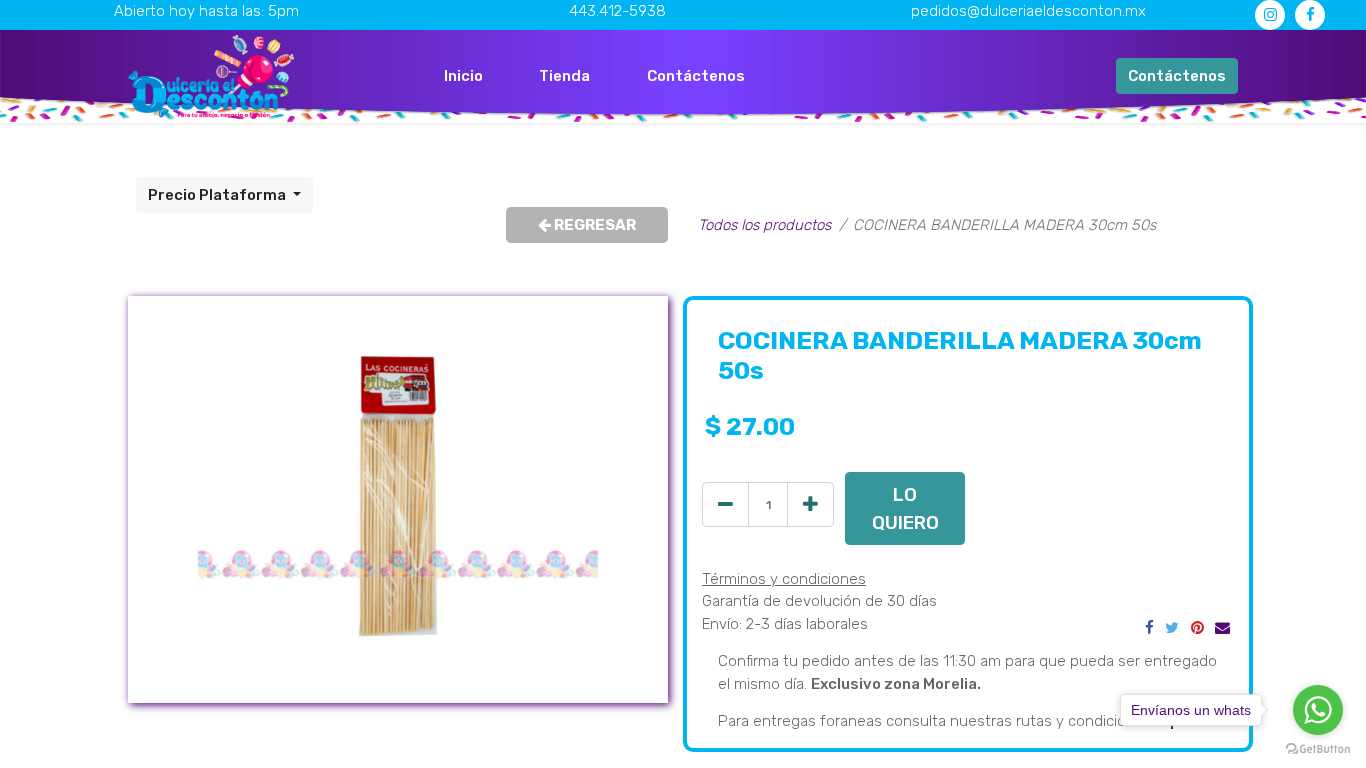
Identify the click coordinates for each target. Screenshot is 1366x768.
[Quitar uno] (725, 504)
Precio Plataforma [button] (218, 195)
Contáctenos (1177, 76)
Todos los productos (764, 225)
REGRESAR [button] (593, 225)
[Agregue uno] (810, 504)
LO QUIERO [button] (905, 508)
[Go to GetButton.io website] (1318, 748)
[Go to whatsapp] (1318, 710)
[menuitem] (463, 76)
